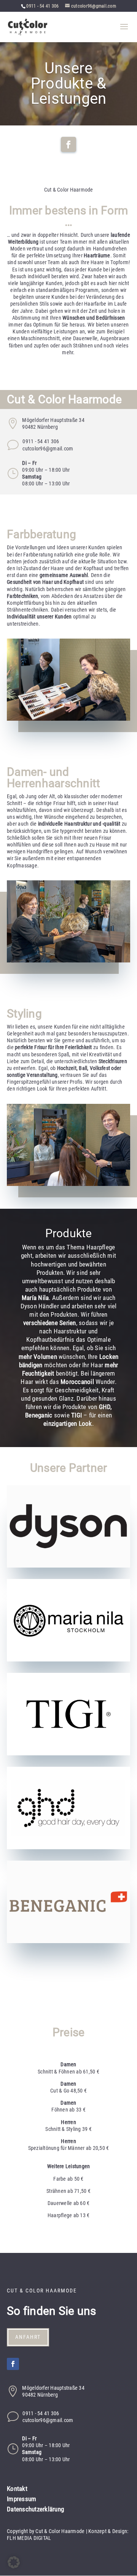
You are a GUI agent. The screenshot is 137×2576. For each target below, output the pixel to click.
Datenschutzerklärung (35, 2509)
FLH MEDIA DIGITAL (29, 2538)
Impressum (22, 2499)
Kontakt (17, 2489)
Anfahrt (28, 2337)
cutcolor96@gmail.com (48, 449)
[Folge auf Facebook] (68, 144)
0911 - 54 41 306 (42, 6)
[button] (14, 2562)
